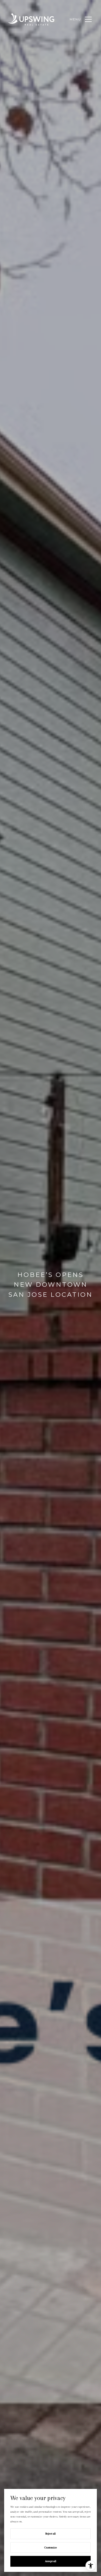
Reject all (51, 2534)
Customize (51, 2548)
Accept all (51, 2561)
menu (75, 19)
